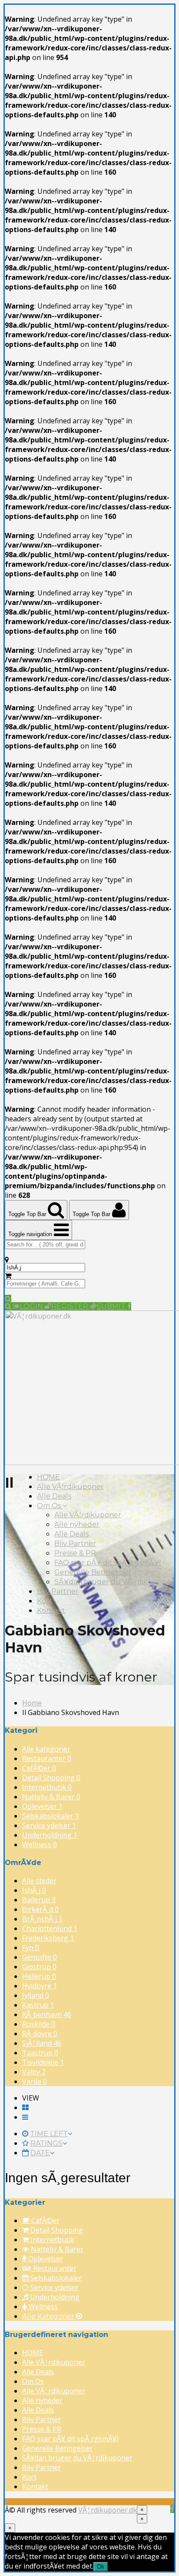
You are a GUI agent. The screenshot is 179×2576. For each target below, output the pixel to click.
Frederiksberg (48, 1938)
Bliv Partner (75, 1544)
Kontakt (51, 1610)
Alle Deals (54, 1496)
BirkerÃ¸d (40, 1909)
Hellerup (39, 1976)
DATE (40, 2153)
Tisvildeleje (43, 2062)
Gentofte (40, 1957)
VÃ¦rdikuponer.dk (108, 2510)
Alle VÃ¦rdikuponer (70, 1487)
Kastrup (38, 2005)
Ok (101, 2567)
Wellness (40, 1845)
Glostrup (39, 1967)
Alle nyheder (77, 1524)
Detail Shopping (51, 1778)
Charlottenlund (50, 1928)
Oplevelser (42, 1806)
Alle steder (39, 1881)
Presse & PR (75, 1553)
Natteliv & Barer (51, 1797)
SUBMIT (112, 1306)
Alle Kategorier (49, 2316)
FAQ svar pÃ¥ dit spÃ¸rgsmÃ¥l (108, 1563)
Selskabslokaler (51, 1816)
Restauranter (47, 1758)
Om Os (50, 1506)
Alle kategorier (46, 1749)
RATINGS (46, 2143)
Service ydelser (49, 1825)
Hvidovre (40, 1986)
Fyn (31, 1948)
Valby (34, 2072)
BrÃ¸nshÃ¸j (42, 1919)
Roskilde (39, 2024)
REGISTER (71, 1306)
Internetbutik (47, 1787)
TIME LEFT (49, 2134)
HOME (48, 1477)
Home (32, 1703)
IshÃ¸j (34, 1890)
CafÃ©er (39, 1768)
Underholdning (50, 1835)
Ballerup (39, 1900)
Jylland (36, 1995)
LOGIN (32, 1306)
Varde (35, 2081)
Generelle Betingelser (93, 1572)
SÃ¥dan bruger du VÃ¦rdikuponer (114, 1582)
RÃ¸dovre (40, 2034)
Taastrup (40, 2053)
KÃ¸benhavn (47, 2014)
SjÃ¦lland (42, 2043)
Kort (45, 1601)
